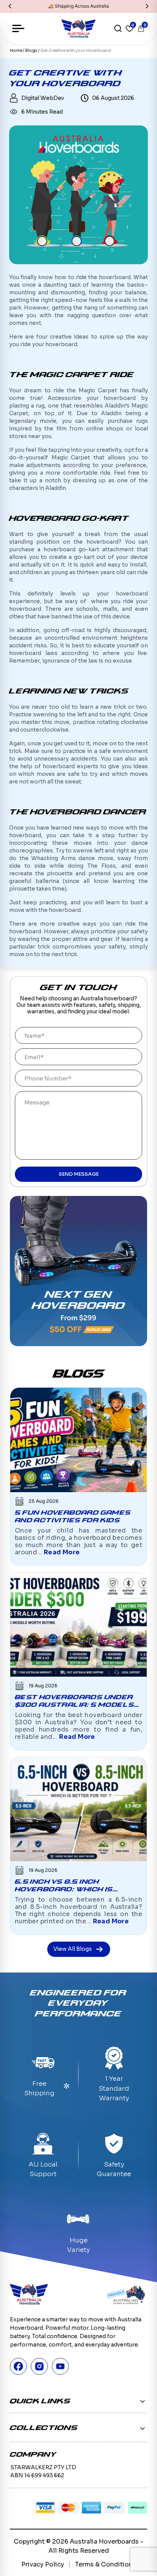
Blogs (32, 51)
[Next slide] (147, 6)
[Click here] (79, 1271)
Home (16, 51)
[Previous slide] (10, 6)
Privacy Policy (43, 2564)
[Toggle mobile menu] (18, 29)
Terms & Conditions (106, 2564)
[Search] (118, 29)
